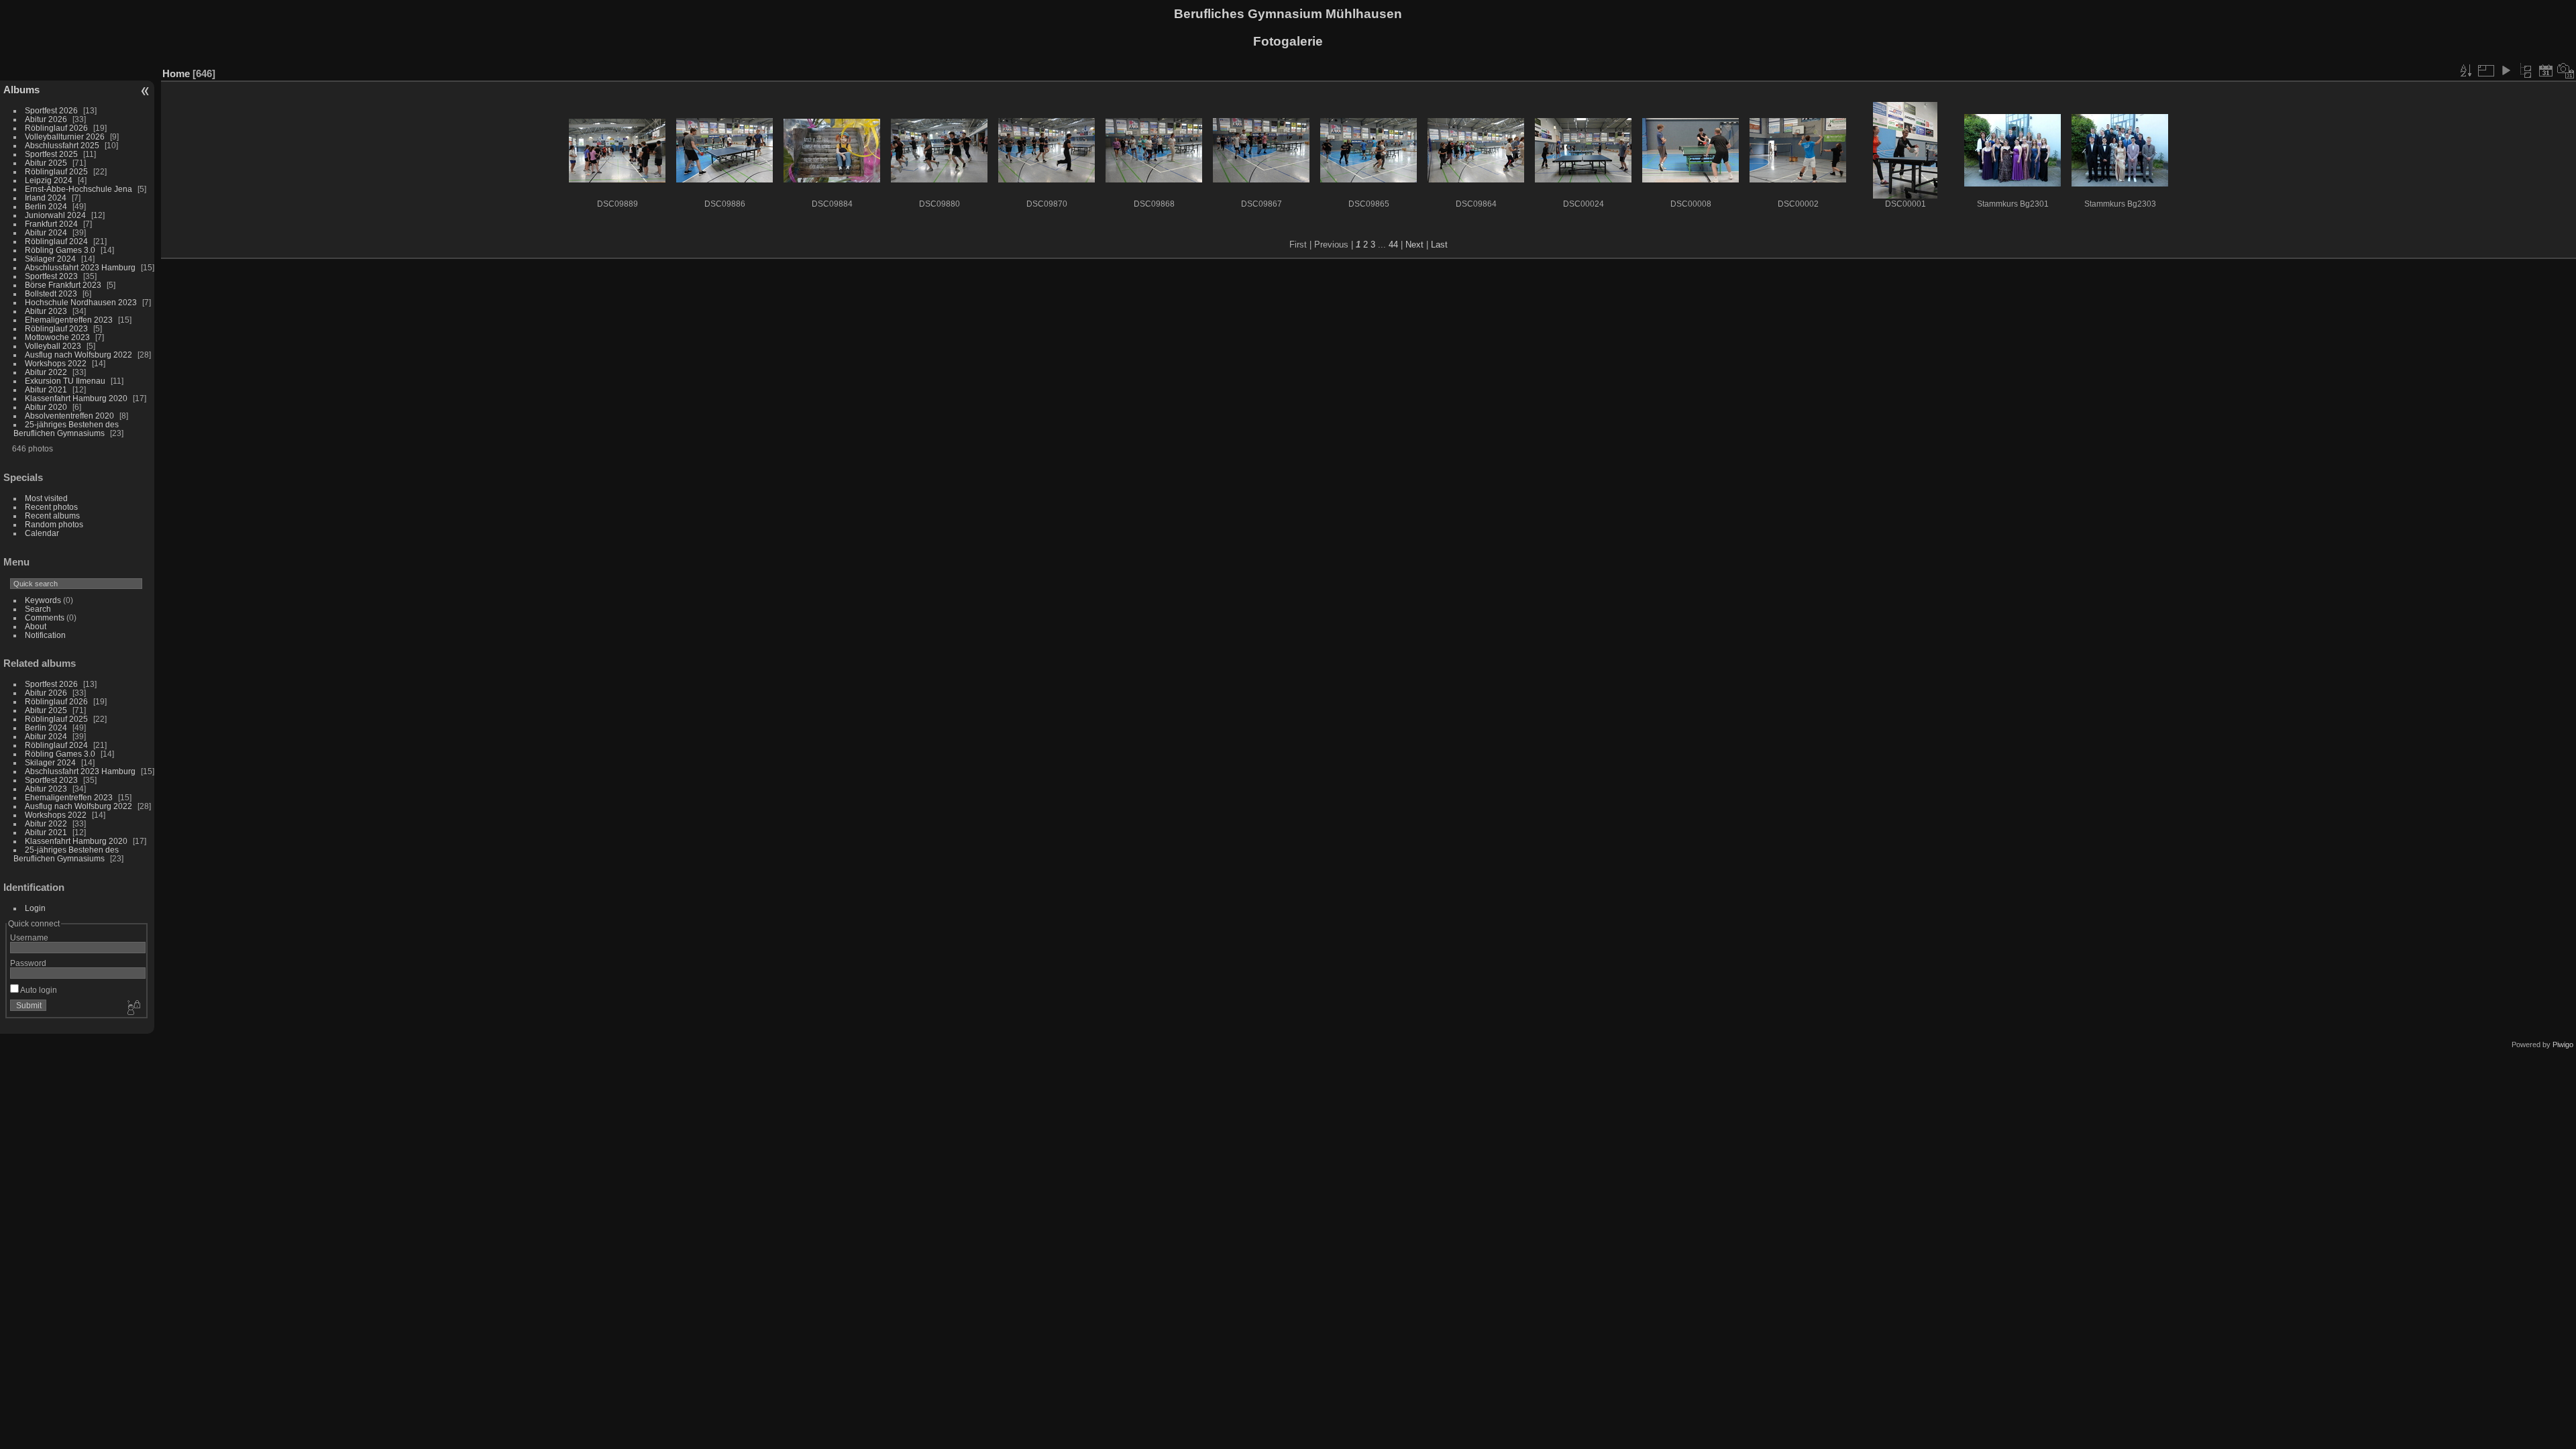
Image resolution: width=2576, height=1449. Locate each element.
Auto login (38, 990)
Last (1439, 245)
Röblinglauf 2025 (56, 171)
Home (176, 73)
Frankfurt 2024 (51, 224)
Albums (21, 90)
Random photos (54, 524)
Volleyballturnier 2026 (65, 137)
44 (1393, 245)
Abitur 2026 (46, 119)
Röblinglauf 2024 (56, 241)
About (36, 626)
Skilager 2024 (50, 259)
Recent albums (52, 516)
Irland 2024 (46, 198)
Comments (45, 618)
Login (35, 908)
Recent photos (51, 507)
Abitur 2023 (46, 311)
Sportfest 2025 (51, 154)
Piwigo (2563, 1044)
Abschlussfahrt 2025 (62, 145)
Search (38, 609)
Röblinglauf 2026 (56, 128)
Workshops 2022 (56, 363)
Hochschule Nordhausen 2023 (81, 302)
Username (29, 937)
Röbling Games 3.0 (60, 250)
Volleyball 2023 (53, 346)
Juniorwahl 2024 (55, 215)
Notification (45, 635)
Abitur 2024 (46, 232)
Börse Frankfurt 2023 (63, 285)
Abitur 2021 (46, 389)
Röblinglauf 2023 (56, 328)
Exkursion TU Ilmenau (65, 381)
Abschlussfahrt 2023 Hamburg (80, 267)
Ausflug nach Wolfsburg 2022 (78, 355)
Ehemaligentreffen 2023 (69, 320)
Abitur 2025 (46, 163)
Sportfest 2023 (51, 276)
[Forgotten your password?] (133, 1008)
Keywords (43, 600)
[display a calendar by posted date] (2546, 70)
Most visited (46, 498)
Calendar (42, 533)
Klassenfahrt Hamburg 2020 (76, 398)
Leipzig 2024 (49, 180)
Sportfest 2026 (51, 110)
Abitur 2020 (46, 407)
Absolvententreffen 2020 (69, 416)
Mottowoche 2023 (57, 337)
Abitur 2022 (46, 372)
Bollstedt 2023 (51, 293)
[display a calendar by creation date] (2566, 70)
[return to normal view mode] (2526, 70)
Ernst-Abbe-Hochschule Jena (78, 189)
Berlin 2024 (46, 206)
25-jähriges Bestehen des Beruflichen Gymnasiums (66, 429)
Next (1414, 245)
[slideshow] (2506, 70)
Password (28, 963)
